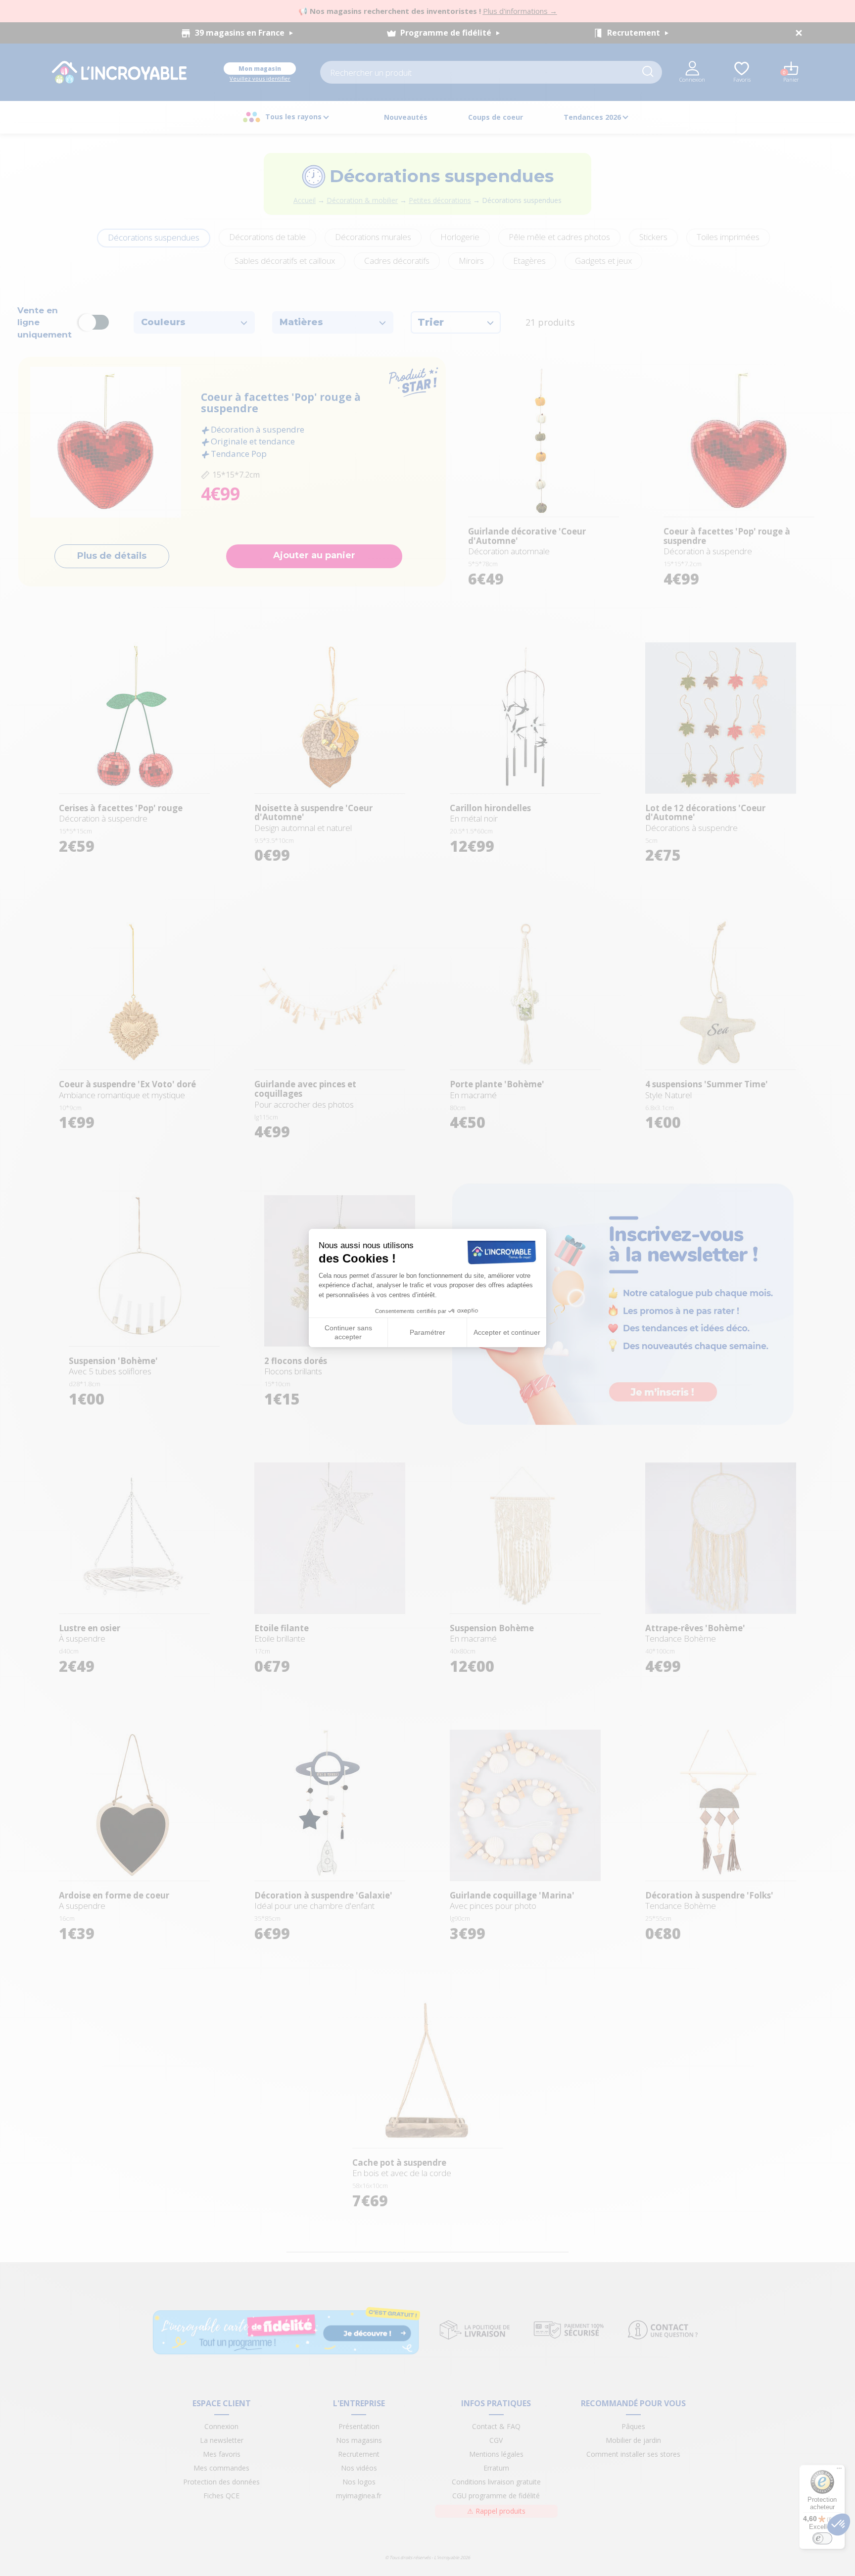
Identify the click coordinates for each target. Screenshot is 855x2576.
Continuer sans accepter (348, 1332)
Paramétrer (427, 1332)
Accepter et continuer (507, 1332)
